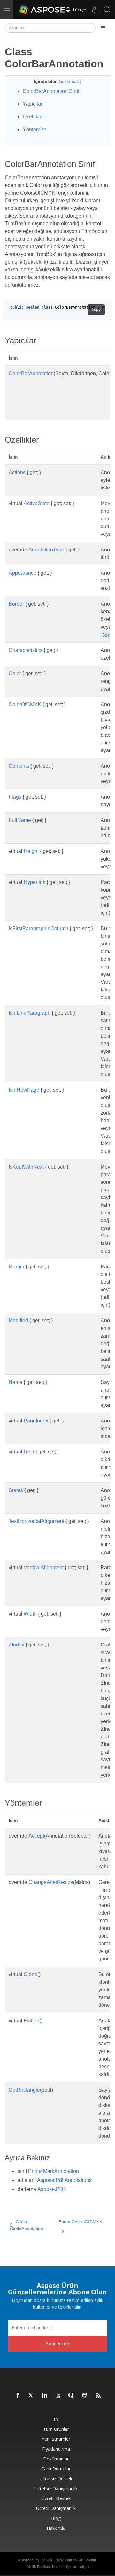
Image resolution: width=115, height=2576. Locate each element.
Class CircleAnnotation (27, 2225)
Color (15, 673)
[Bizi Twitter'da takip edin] (31, 2396)
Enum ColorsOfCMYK (80, 2222)
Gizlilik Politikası (38, 2567)
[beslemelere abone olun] (98, 2396)
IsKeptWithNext (26, 1167)
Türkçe (79, 10)
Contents (19, 766)
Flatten (31, 2021)
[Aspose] (42, 10)
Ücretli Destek (56, 2498)
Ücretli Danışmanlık (56, 2508)
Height (31, 851)
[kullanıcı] (94, 10)
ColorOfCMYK (25, 704)
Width (30, 1614)
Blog (56, 2518)
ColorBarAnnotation (31, 373)
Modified (18, 1321)
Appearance (23, 573)
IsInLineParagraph (30, 1013)
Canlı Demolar (56, 2469)
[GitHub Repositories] (85, 2396)
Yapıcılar (33, 104)
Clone (31, 1974)
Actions (17, 472)
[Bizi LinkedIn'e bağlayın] (45, 2396)
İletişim (84, 2567)
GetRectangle (24, 2090)
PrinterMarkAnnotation (54, 2171)
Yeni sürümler (56, 2439)
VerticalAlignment (44, 1568)
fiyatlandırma (56, 2449)
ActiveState (37, 503)
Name (15, 1382)
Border (16, 604)
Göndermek (57, 2344)
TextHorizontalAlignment (36, 1521)
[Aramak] (107, 10)
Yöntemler (34, 129)
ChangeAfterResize (51, 1882)
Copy (96, 310)
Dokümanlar (56, 2459)
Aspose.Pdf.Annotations (64, 2180)
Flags (15, 797)
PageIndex (36, 1421)
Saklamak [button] (70, 81)
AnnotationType (46, 550)
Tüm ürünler (56, 2429)
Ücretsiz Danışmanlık (56, 2488)
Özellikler (33, 117)
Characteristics (26, 650)
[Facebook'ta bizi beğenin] (18, 2396)
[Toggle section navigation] (103, 28)
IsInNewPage (24, 1090)
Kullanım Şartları (65, 2567)
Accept (36, 1836)
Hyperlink (34, 882)
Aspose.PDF (52, 2189)
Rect (29, 1452)
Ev (56, 2419)
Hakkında (56, 2528)
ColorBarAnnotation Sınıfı (52, 91)
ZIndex (16, 1645)
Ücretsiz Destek (56, 2479)
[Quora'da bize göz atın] (72, 2396)
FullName (20, 820)
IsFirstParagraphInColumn (38, 928)
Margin (16, 1267)
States (16, 1490)
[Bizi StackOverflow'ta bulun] (58, 2396)
